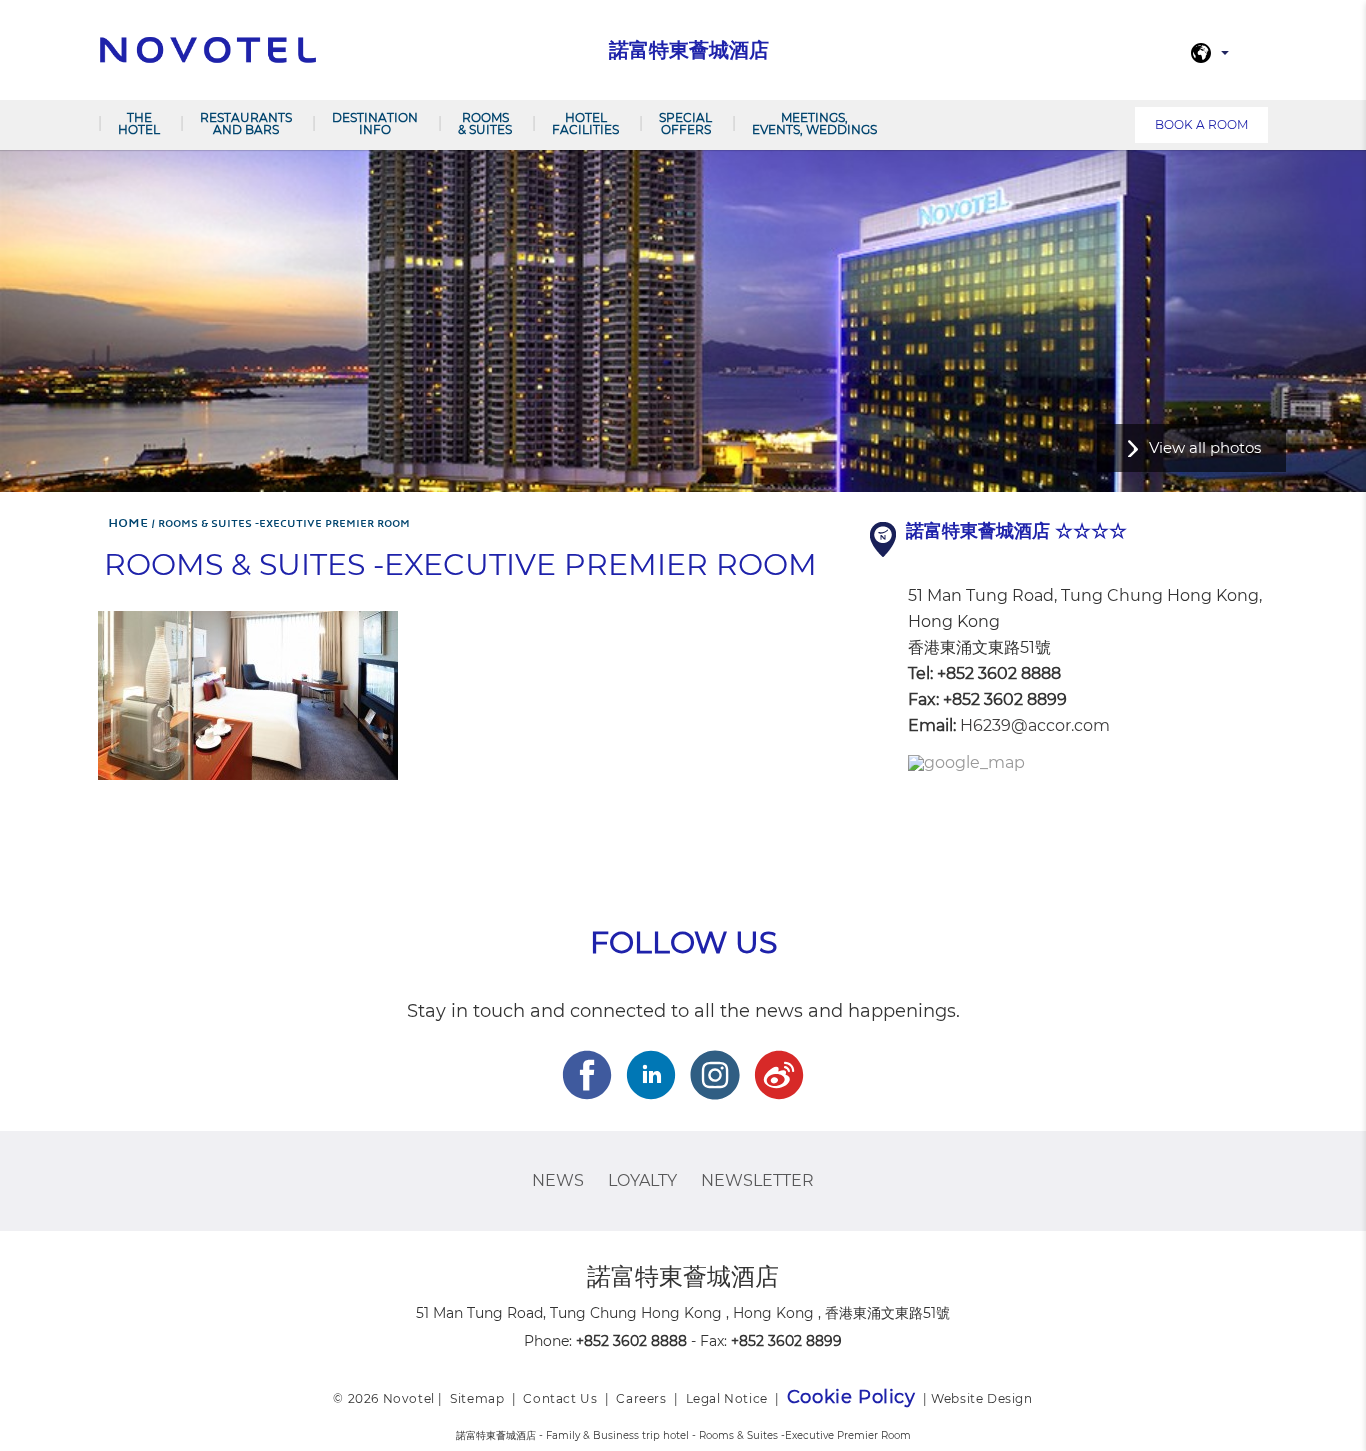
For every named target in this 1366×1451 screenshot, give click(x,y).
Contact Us (560, 1398)
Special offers (685, 123)
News (558, 1180)
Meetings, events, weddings (814, 123)
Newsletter (757, 1180)
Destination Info (375, 123)
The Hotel (139, 123)
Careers (641, 1398)
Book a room (1201, 124)
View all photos (1205, 447)
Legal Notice (727, 1398)
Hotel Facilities (585, 123)
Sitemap (477, 1398)
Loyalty (642, 1180)
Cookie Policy (851, 1397)
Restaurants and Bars (246, 123)
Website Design (981, 1398)
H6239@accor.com (1035, 725)
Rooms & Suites (485, 123)
